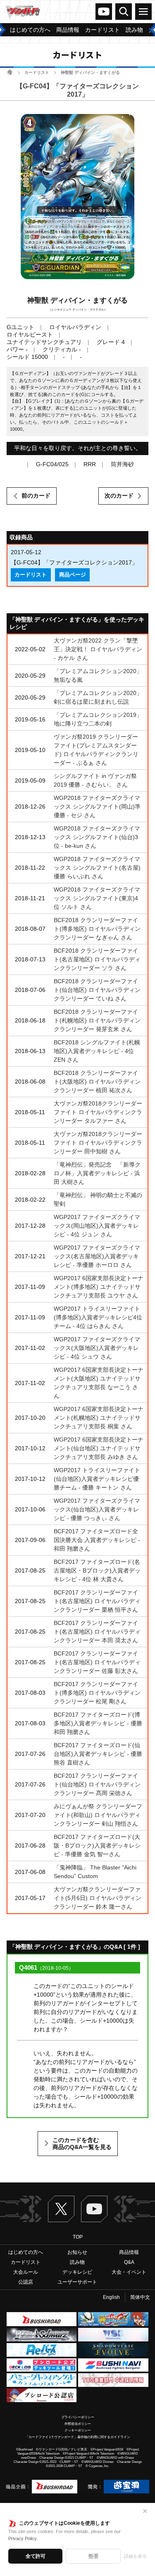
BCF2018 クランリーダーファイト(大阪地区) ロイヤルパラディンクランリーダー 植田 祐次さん (97, 1082)
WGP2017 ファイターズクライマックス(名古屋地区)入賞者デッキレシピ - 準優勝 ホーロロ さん (97, 1256)
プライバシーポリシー (78, 2417)
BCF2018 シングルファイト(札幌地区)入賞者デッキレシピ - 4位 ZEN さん (97, 1051)
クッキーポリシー (78, 2430)
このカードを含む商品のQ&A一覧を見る (82, 2144)
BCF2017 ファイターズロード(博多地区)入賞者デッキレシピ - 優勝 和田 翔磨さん (98, 1723)
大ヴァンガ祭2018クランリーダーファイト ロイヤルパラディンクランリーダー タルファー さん (98, 1112)
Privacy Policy (23, 2538)
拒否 (93, 2556)
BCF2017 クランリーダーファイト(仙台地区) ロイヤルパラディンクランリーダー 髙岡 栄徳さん (97, 1784)
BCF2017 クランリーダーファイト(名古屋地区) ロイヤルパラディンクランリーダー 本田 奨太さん (97, 1632)
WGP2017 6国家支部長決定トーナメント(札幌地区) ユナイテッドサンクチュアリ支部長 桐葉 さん (99, 1418)
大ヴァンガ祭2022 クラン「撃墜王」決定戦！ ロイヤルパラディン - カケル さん (98, 649)
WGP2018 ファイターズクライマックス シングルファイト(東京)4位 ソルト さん (97, 898)
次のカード (119, 496)
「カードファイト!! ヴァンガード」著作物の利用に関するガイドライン (78, 2437)
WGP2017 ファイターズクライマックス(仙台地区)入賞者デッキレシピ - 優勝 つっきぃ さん (97, 1509)
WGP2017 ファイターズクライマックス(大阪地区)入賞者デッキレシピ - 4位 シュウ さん (97, 1348)
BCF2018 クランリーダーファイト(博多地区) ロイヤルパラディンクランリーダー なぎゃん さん (97, 929)
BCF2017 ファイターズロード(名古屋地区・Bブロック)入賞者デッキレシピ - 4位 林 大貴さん (97, 1570)
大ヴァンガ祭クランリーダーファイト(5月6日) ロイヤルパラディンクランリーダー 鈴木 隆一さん (98, 1898)
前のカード (36, 496)
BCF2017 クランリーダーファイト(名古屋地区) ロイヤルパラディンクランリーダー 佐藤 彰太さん (97, 1662)
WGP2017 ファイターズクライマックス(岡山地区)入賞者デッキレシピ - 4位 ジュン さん (97, 1226)
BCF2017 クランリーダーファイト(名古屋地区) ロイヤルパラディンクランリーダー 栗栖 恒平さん (97, 1601)
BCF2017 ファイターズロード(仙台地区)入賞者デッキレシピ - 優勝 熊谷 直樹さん (98, 1754)
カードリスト (37, 72)
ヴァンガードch (104, 12)
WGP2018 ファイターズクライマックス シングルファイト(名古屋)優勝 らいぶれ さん (97, 868)
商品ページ (73, 575)
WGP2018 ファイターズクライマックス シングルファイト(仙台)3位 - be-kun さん (97, 837)
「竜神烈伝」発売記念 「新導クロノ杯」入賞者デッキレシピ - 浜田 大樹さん (97, 1173)
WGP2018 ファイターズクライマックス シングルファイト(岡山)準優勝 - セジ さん (97, 806)
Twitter (61, 2209)
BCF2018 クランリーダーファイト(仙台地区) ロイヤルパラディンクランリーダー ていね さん (97, 990)
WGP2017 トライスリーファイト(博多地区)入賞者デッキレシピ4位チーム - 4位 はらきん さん (98, 1317)
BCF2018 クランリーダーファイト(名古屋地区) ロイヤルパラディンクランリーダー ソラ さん (97, 959)
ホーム (10, 72)
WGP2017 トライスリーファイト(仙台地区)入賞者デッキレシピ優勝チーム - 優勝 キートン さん (97, 1479)
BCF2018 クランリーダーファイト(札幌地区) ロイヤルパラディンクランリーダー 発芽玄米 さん (97, 1020)
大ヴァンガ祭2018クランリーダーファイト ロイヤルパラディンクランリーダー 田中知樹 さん (98, 1143)
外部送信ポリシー (78, 2424)
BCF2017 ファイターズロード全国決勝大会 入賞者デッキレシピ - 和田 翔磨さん (97, 1540)
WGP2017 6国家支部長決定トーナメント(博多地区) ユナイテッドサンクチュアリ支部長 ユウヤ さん (99, 1287)
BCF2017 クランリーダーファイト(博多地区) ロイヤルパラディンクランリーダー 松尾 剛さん (97, 1693)
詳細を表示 (135, 2556)
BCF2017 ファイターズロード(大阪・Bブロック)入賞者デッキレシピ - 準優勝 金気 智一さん (97, 1845)
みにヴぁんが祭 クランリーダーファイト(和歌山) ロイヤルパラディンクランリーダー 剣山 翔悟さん (98, 1815)
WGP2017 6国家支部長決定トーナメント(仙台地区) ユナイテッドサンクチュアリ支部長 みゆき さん (99, 1448)
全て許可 (36, 2556)
